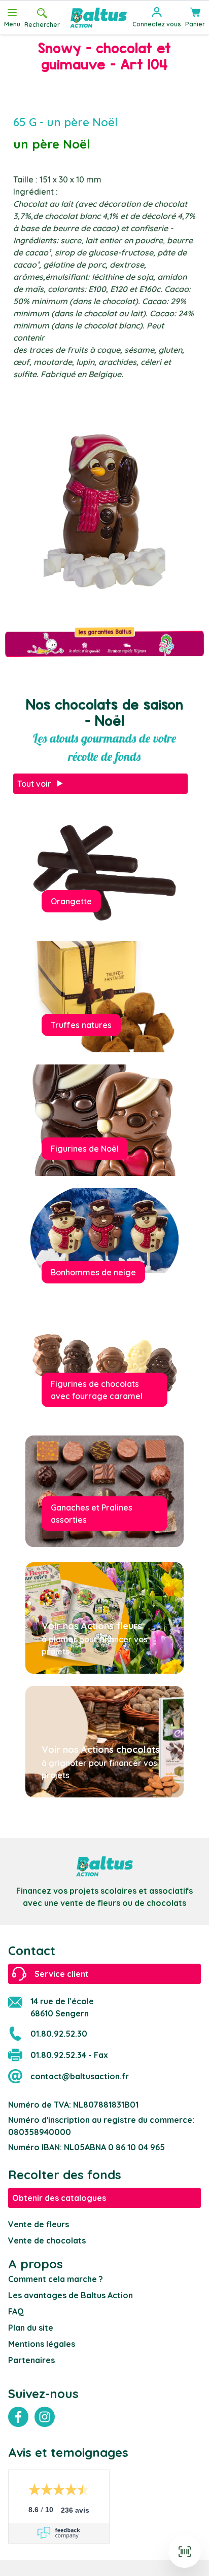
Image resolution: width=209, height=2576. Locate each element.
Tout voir (34, 784)
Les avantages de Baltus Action (71, 2295)
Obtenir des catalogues (59, 2198)
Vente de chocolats (47, 2240)
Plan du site (31, 2328)
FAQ (16, 2311)
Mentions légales (42, 2344)
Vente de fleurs (39, 2224)
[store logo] (98, 18)
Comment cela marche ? (56, 2279)
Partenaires (31, 2360)
